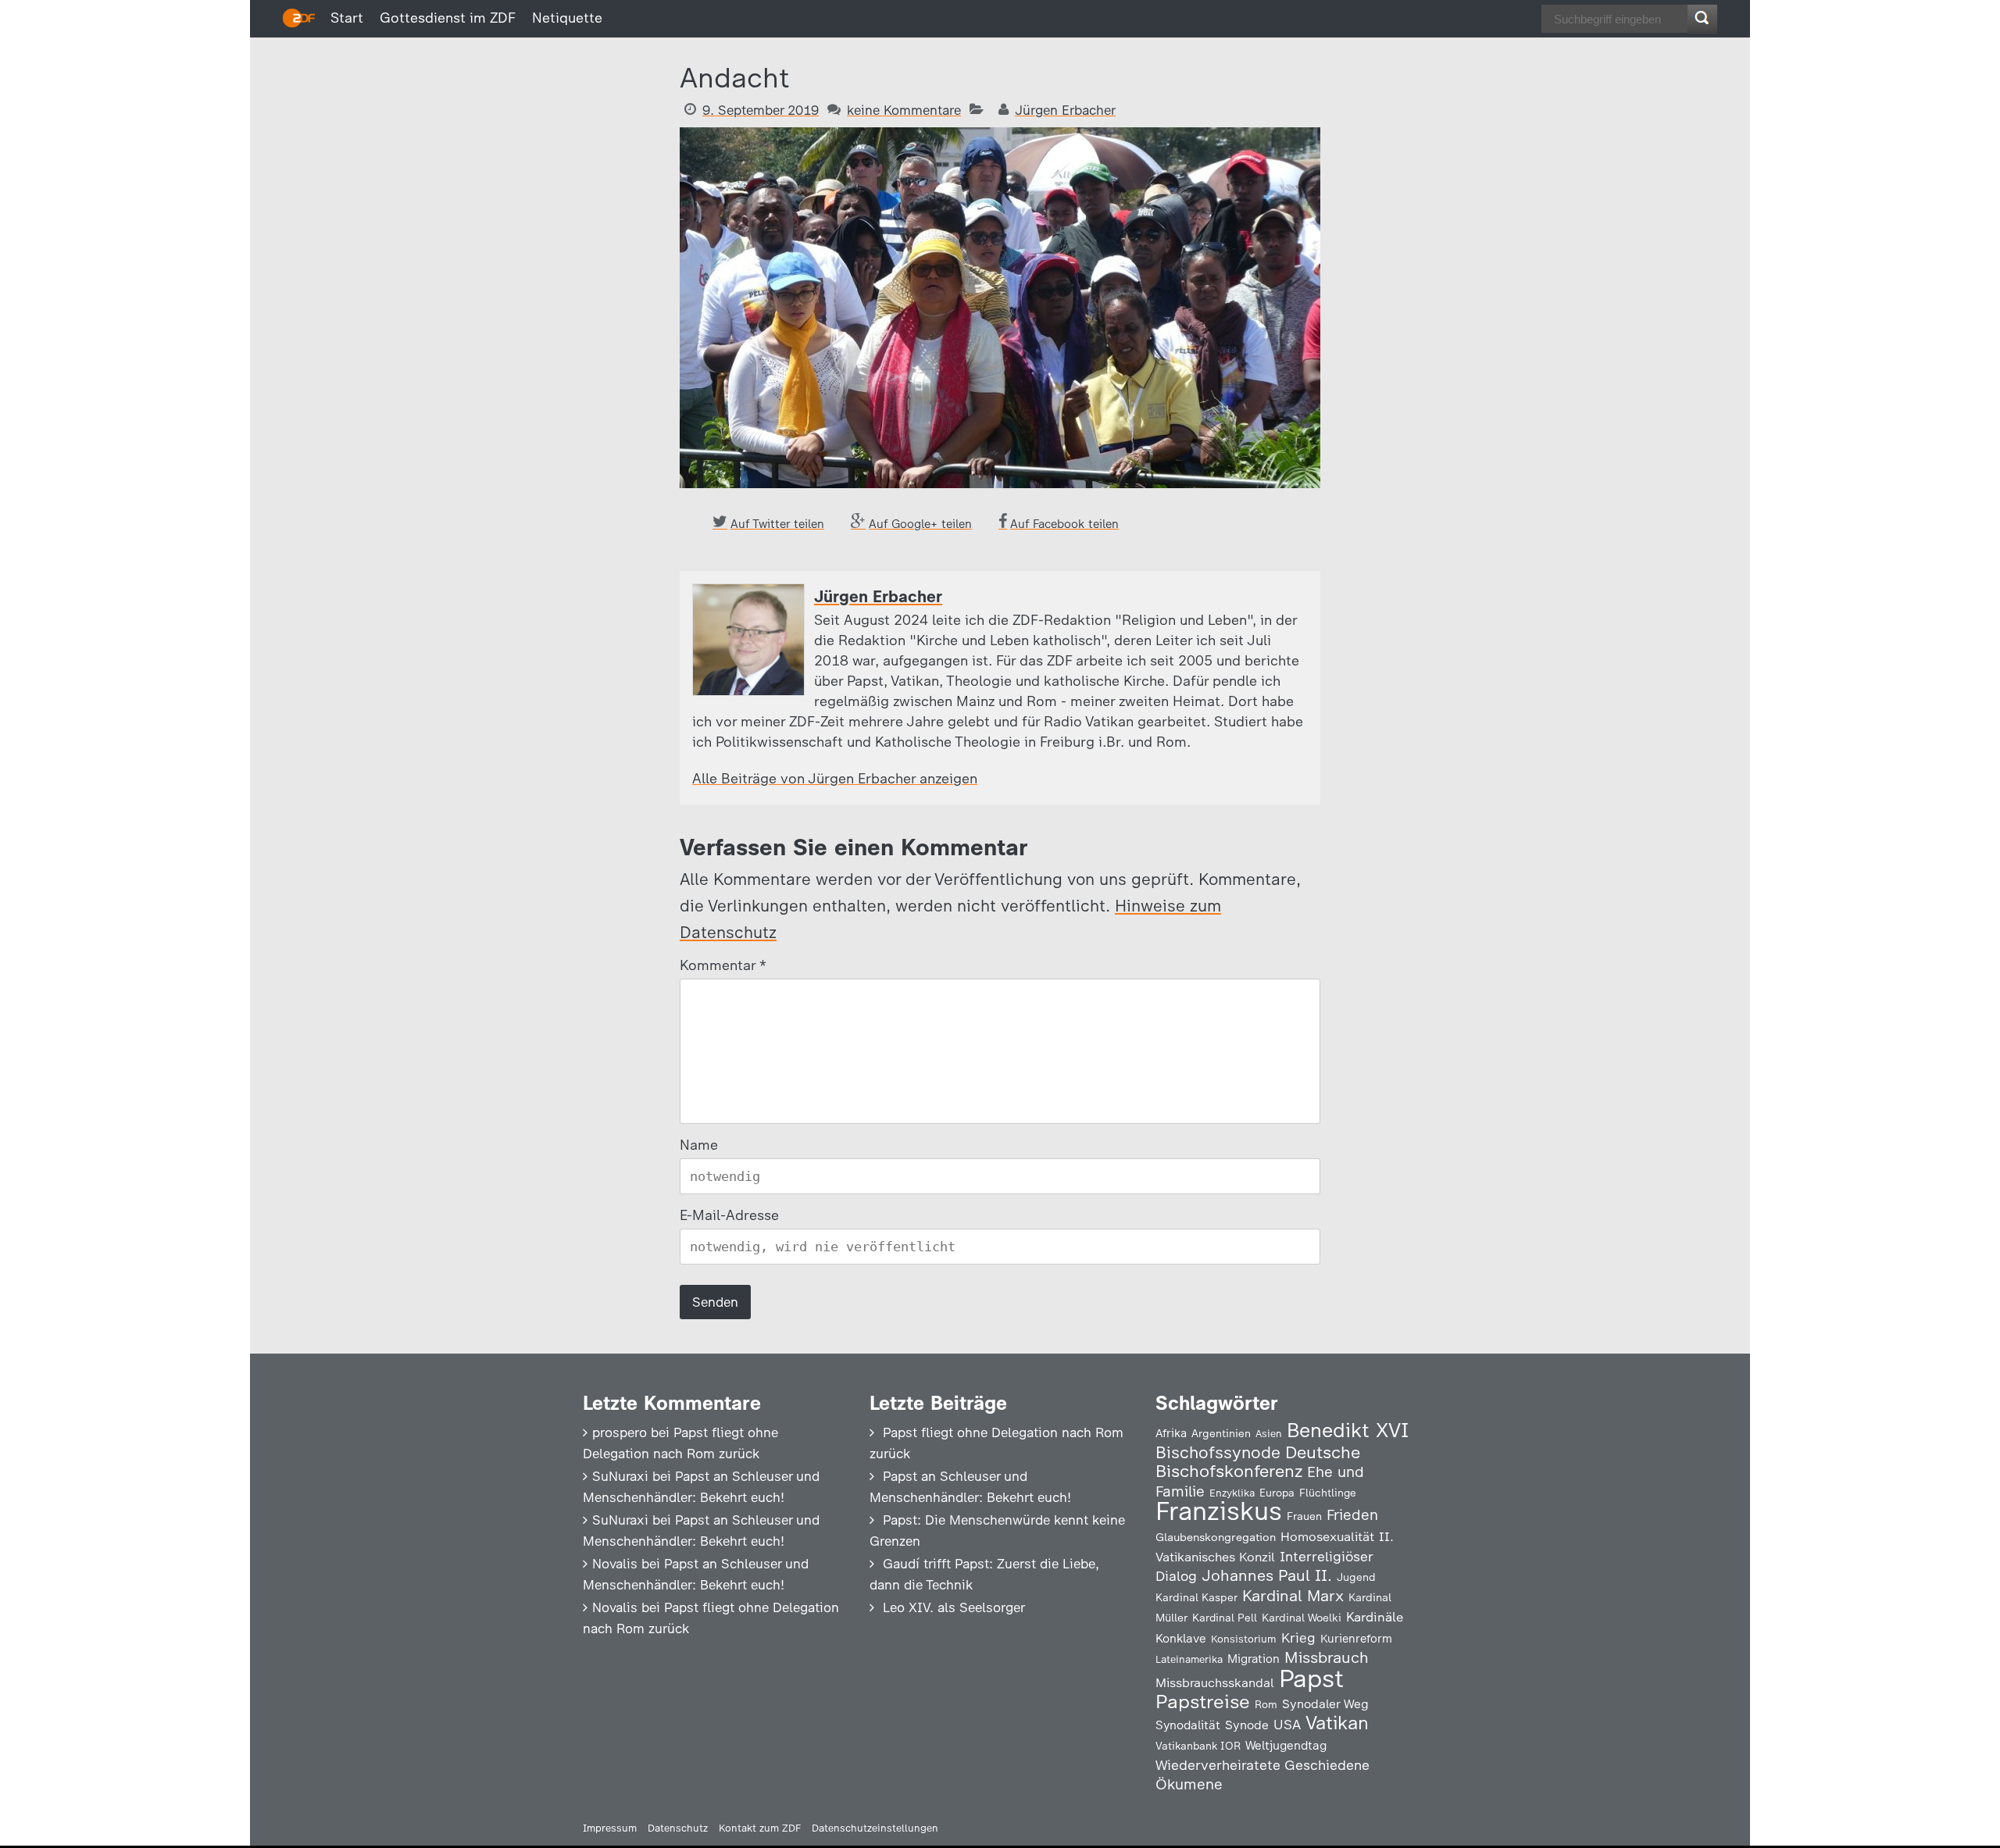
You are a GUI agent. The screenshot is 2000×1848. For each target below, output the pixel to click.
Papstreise (1203, 1702)
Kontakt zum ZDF (760, 1828)
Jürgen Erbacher (1065, 110)
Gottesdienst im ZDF (448, 18)
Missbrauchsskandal (1215, 1683)
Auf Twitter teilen (777, 524)
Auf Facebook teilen (1064, 524)
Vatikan (1337, 1723)
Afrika (1171, 1433)
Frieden (1352, 1515)
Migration (1254, 1659)
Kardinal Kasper (1196, 1597)
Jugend (1356, 1577)
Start (347, 18)
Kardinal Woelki (1302, 1618)
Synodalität (1188, 1725)
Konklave (1181, 1638)
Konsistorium (1244, 1639)
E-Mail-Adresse (729, 1215)
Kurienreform (1356, 1639)
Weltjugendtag (1286, 1745)
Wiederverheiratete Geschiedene (1262, 1765)
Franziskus (1219, 1511)
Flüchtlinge (1328, 1493)
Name (699, 1145)
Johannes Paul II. (1267, 1575)
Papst (1311, 1679)
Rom (1266, 1704)
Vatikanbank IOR (1198, 1746)
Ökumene (1189, 1784)
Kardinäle (1375, 1617)
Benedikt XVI (1348, 1430)
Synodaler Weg (1325, 1704)
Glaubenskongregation (1216, 1537)
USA (1287, 1724)
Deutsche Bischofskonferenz (1258, 1462)
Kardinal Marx (1293, 1596)
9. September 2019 (761, 110)
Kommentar (722, 965)
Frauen (1304, 1516)
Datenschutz (678, 1828)
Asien (1269, 1434)
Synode (1247, 1725)
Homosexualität (1327, 1536)
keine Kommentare (904, 110)
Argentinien (1221, 1433)
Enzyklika (1232, 1493)
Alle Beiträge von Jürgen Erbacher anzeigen (835, 779)
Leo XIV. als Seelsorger (954, 1607)
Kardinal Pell (1225, 1618)
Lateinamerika (1189, 1659)
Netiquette (567, 18)
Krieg (1298, 1638)
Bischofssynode (1218, 1452)
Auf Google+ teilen (920, 524)
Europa (1277, 1493)
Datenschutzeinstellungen (875, 1828)
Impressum (610, 1828)
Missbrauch (1327, 1657)
